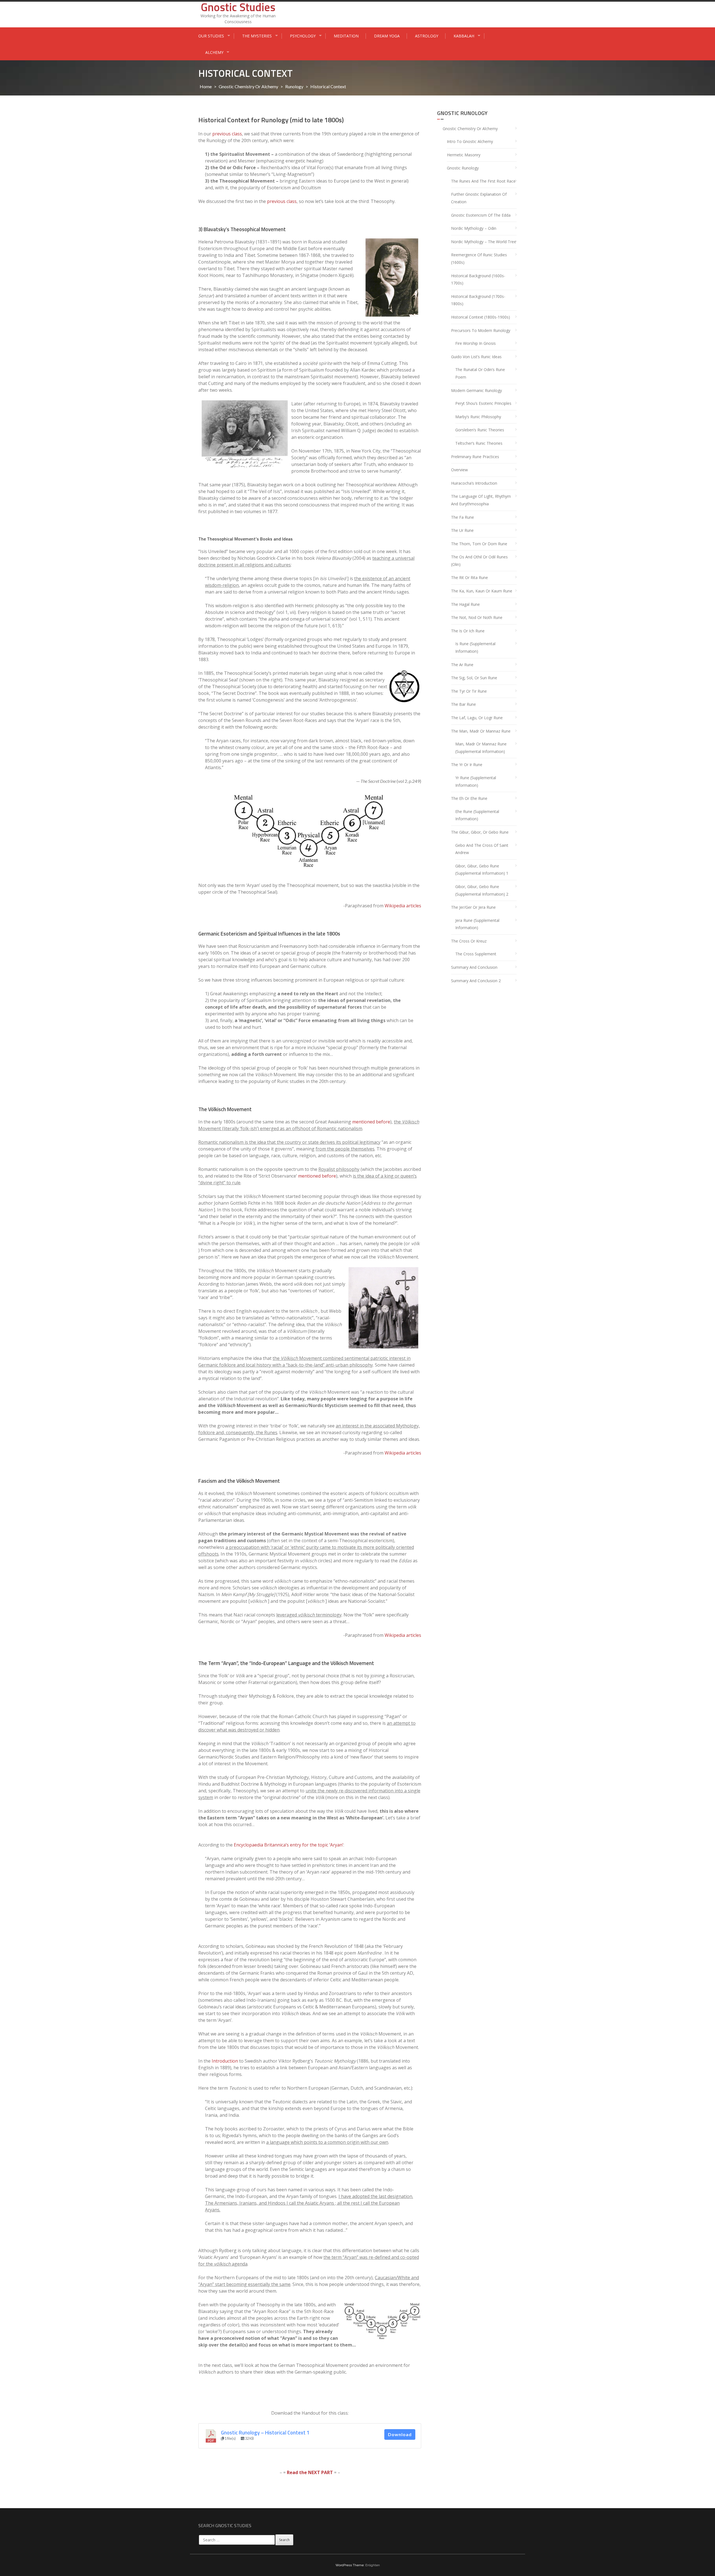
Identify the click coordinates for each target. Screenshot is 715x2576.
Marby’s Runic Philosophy (478, 417)
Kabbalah (464, 36)
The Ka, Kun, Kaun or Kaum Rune (482, 591)
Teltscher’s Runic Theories (479, 443)
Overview (459, 470)
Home (206, 86)
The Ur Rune (462, 530)
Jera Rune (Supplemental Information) (477, 924)
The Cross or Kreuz (469, 941)
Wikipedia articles (403, 906)
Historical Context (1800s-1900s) (481, 317)
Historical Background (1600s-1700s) (478, 279)
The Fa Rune (463, 517)
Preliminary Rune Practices (475, 457)
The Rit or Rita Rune (469, 577)
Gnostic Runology (463, 168)
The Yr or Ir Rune (467, 765)
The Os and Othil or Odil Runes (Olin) (479, 561)
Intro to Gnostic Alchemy (470, 141)
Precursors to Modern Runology (481, 330)
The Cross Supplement (476, 954)
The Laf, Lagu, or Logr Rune (477, 718)
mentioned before (371, 1122)
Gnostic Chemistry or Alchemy (248, 86)
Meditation (346, 36)
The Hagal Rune (465, 604)
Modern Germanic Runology (476, 390)
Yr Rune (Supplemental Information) (476, 781)
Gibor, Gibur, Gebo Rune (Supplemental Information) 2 (482, 890)
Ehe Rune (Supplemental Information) (477, 815)
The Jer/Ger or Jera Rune (473, 907)
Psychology (303, 36)
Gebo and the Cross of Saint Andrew (482, 849)
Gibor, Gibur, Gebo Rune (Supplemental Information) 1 (482, 870)
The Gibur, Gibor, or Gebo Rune (480, 832)
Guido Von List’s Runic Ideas (476, 357)
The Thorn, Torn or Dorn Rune (479, 544)
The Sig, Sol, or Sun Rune (474, 678)
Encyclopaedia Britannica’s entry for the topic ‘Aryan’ (289, 1845)
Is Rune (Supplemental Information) (475, 647)
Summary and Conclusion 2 (476, 981)
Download (400, 2434)
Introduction (225, 2061)
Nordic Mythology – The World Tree (484, 242)
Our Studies (211, 36)
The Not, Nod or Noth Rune (477, 617)
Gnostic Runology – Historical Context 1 (265, 2433)
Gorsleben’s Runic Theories (480, 430)
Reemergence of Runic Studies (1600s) (479, 259)
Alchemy (214, 52)
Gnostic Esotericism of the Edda (481, 215)
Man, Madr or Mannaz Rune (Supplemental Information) (481, 748)
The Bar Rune (463, 704)
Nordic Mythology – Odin (474, 228)
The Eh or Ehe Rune (469, 798)
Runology (294, 86)
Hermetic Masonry (464, 155)
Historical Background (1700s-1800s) (478, 300)
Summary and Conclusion (474, 967)
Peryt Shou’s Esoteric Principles (483, 403)
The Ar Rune (462, 665)
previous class (227, 134)
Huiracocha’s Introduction (474, 483)
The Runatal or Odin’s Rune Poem (480, 373)
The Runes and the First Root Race (483, 181)
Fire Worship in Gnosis (476, 343)
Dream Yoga (387, 36)
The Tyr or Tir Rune (469, 691)
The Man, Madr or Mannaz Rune (481, 731)
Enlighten (373, 2565)
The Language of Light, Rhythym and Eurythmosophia (481, 500)
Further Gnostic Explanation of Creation (479, 198)
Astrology (427, 36)
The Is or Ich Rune (468, 631)
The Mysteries (257, 36)
